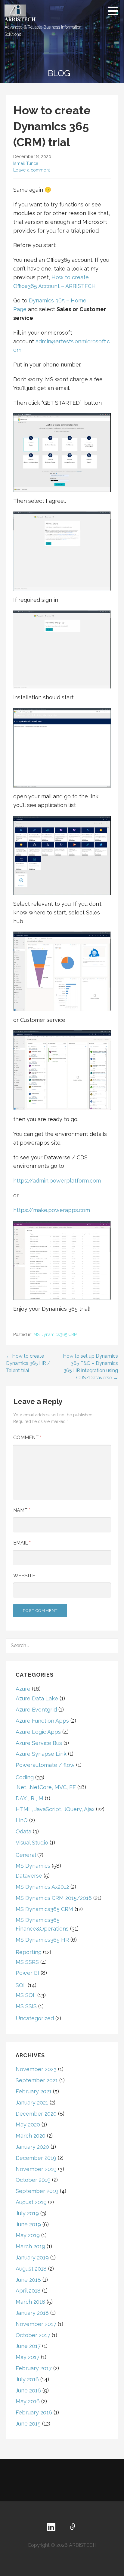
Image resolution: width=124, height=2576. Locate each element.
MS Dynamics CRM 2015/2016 (54, 1898)
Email (22, 1543)
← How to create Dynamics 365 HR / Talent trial (28, 1363)
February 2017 (34, 2368)
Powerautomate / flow (45, 1765)
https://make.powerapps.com (52, 1210)
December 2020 (36, 2114)
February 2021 (34, 2091)
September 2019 (37, 2191)
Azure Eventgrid (36, 1710)
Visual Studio (32, 1843)
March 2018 (30, 2302)
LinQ (22, 1820)
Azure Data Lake (37, 1698)
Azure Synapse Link (41, 1754)
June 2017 (28, 2346)
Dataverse (29, 1876)
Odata (23, 1831)
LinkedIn (51, 2527)
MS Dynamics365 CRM (56, 1334)
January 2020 (32, 2147)
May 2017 (28, 2357)
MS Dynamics (33, 1866)
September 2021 (37, 2080)
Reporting (29, 1952)
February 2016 (34, 2412)
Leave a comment (32, 170)
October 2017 (33, 2335)
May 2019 (28, 2235)
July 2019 (27, 2213)
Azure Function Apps (42, 1721)
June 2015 (28, 2424)
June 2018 (28, 2280)
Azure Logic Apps (38, 1732)
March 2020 (31, 2136)
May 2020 (28, 2125)
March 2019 (30, 2246)
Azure (23, 1689)
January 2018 (32, 2313)
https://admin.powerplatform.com (57, 1181)
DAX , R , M (29, 1798)
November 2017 (36, 2324)
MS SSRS (27, 1962)
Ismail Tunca (26, 163)
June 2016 (28, 2390)
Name (22, 1510)
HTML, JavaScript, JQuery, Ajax (55, 1809)
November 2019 (36, 2169)
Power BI (27, 1973)
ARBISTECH (20, 19)
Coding (25, 1777)
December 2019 (36, 2158)
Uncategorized (35, 2018)
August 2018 (31, 2269)
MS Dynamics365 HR (42, 1940)
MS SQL (26, 1995)
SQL (21, 1985)
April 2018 (28, 2291)
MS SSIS (26, 2006)
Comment (27, 1438)
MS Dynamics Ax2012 (42, 1887)
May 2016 (28, 2401)
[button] (115, 11)
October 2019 (33, 2180)
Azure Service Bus (39, 1743)
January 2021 (32, 2103)
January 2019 (32, 2257)
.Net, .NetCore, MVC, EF (46, 1787)
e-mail (73, 2527)
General (26, 1855)
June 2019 (28, 2224)
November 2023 (36, 2069)
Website (24, 1576)
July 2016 (27, 2379)
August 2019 (31, 2202)
